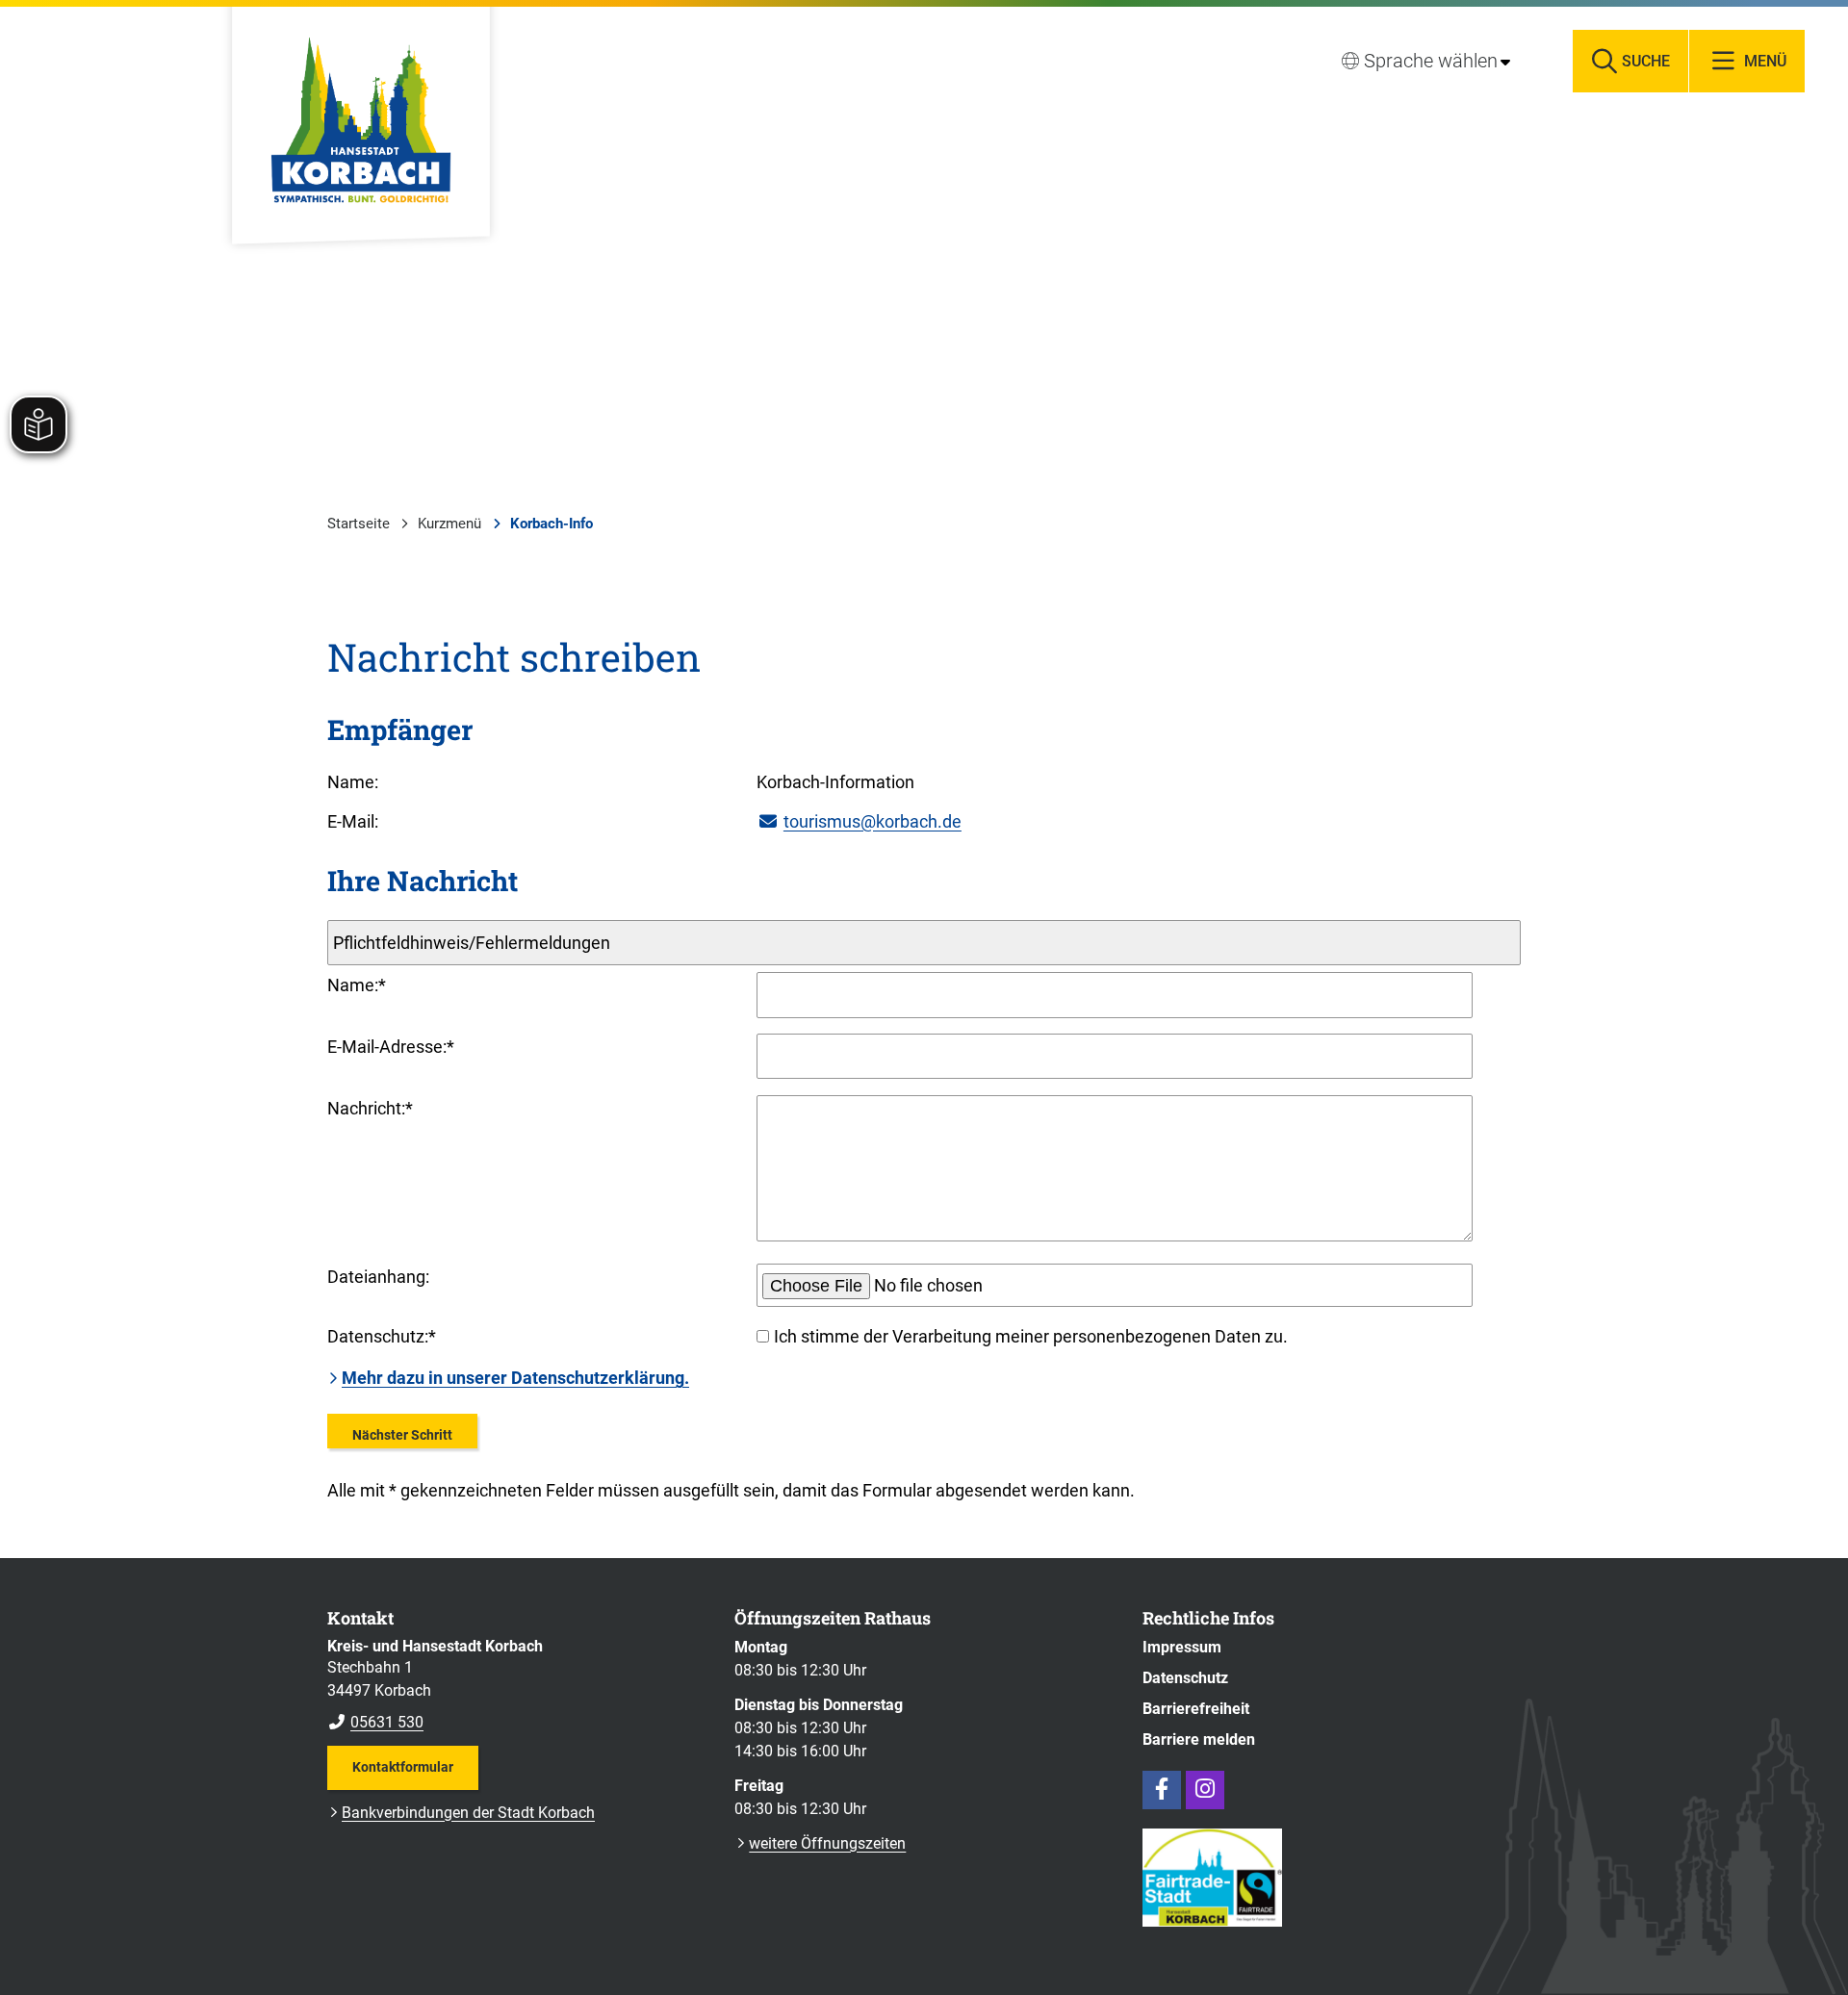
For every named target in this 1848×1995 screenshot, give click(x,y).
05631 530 (375, 1722)
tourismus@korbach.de (873, 821)
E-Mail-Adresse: (391, 1047)
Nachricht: (370, 1108)
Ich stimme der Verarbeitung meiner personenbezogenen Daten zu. (1031, 1336)
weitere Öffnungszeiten (827, 1843)
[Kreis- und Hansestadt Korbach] (516, 1685)
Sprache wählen (1431, 61)
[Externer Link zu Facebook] (1162, 1790)
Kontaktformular (403, 1767)
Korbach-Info (552, 524)
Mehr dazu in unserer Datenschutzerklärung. (515, 1378)
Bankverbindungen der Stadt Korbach (468, 1813)
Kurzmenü (449, 524)
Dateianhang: (378, 1277)
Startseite (359, 524)
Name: (357, 985)
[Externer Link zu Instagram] (1205, 1790)
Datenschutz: (382, 1336)
